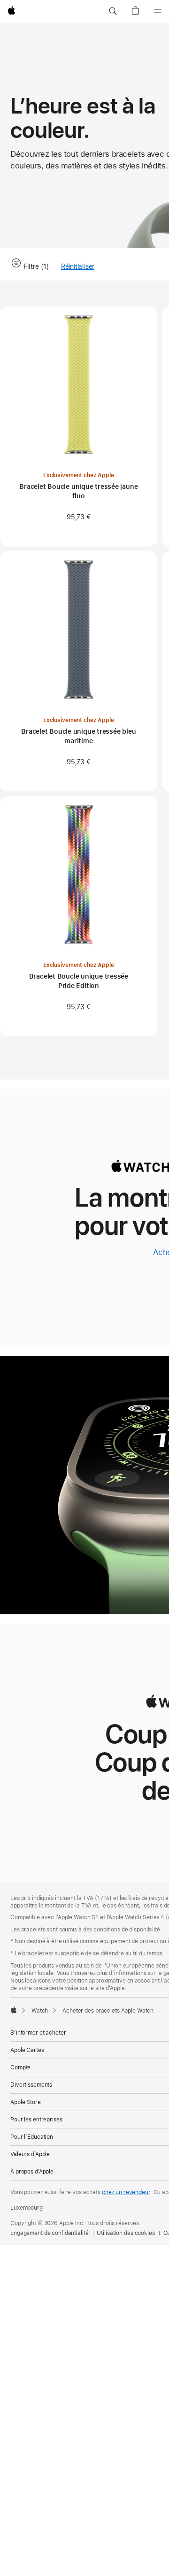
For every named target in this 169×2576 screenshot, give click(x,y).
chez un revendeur (126, 2192)
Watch (40, 2011)
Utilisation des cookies (126, 2233)
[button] (113, 11)
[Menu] (158, 11)
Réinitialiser (78, 267)
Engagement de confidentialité (50, 2233)
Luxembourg (27, 2208)
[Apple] (14, 2010)
